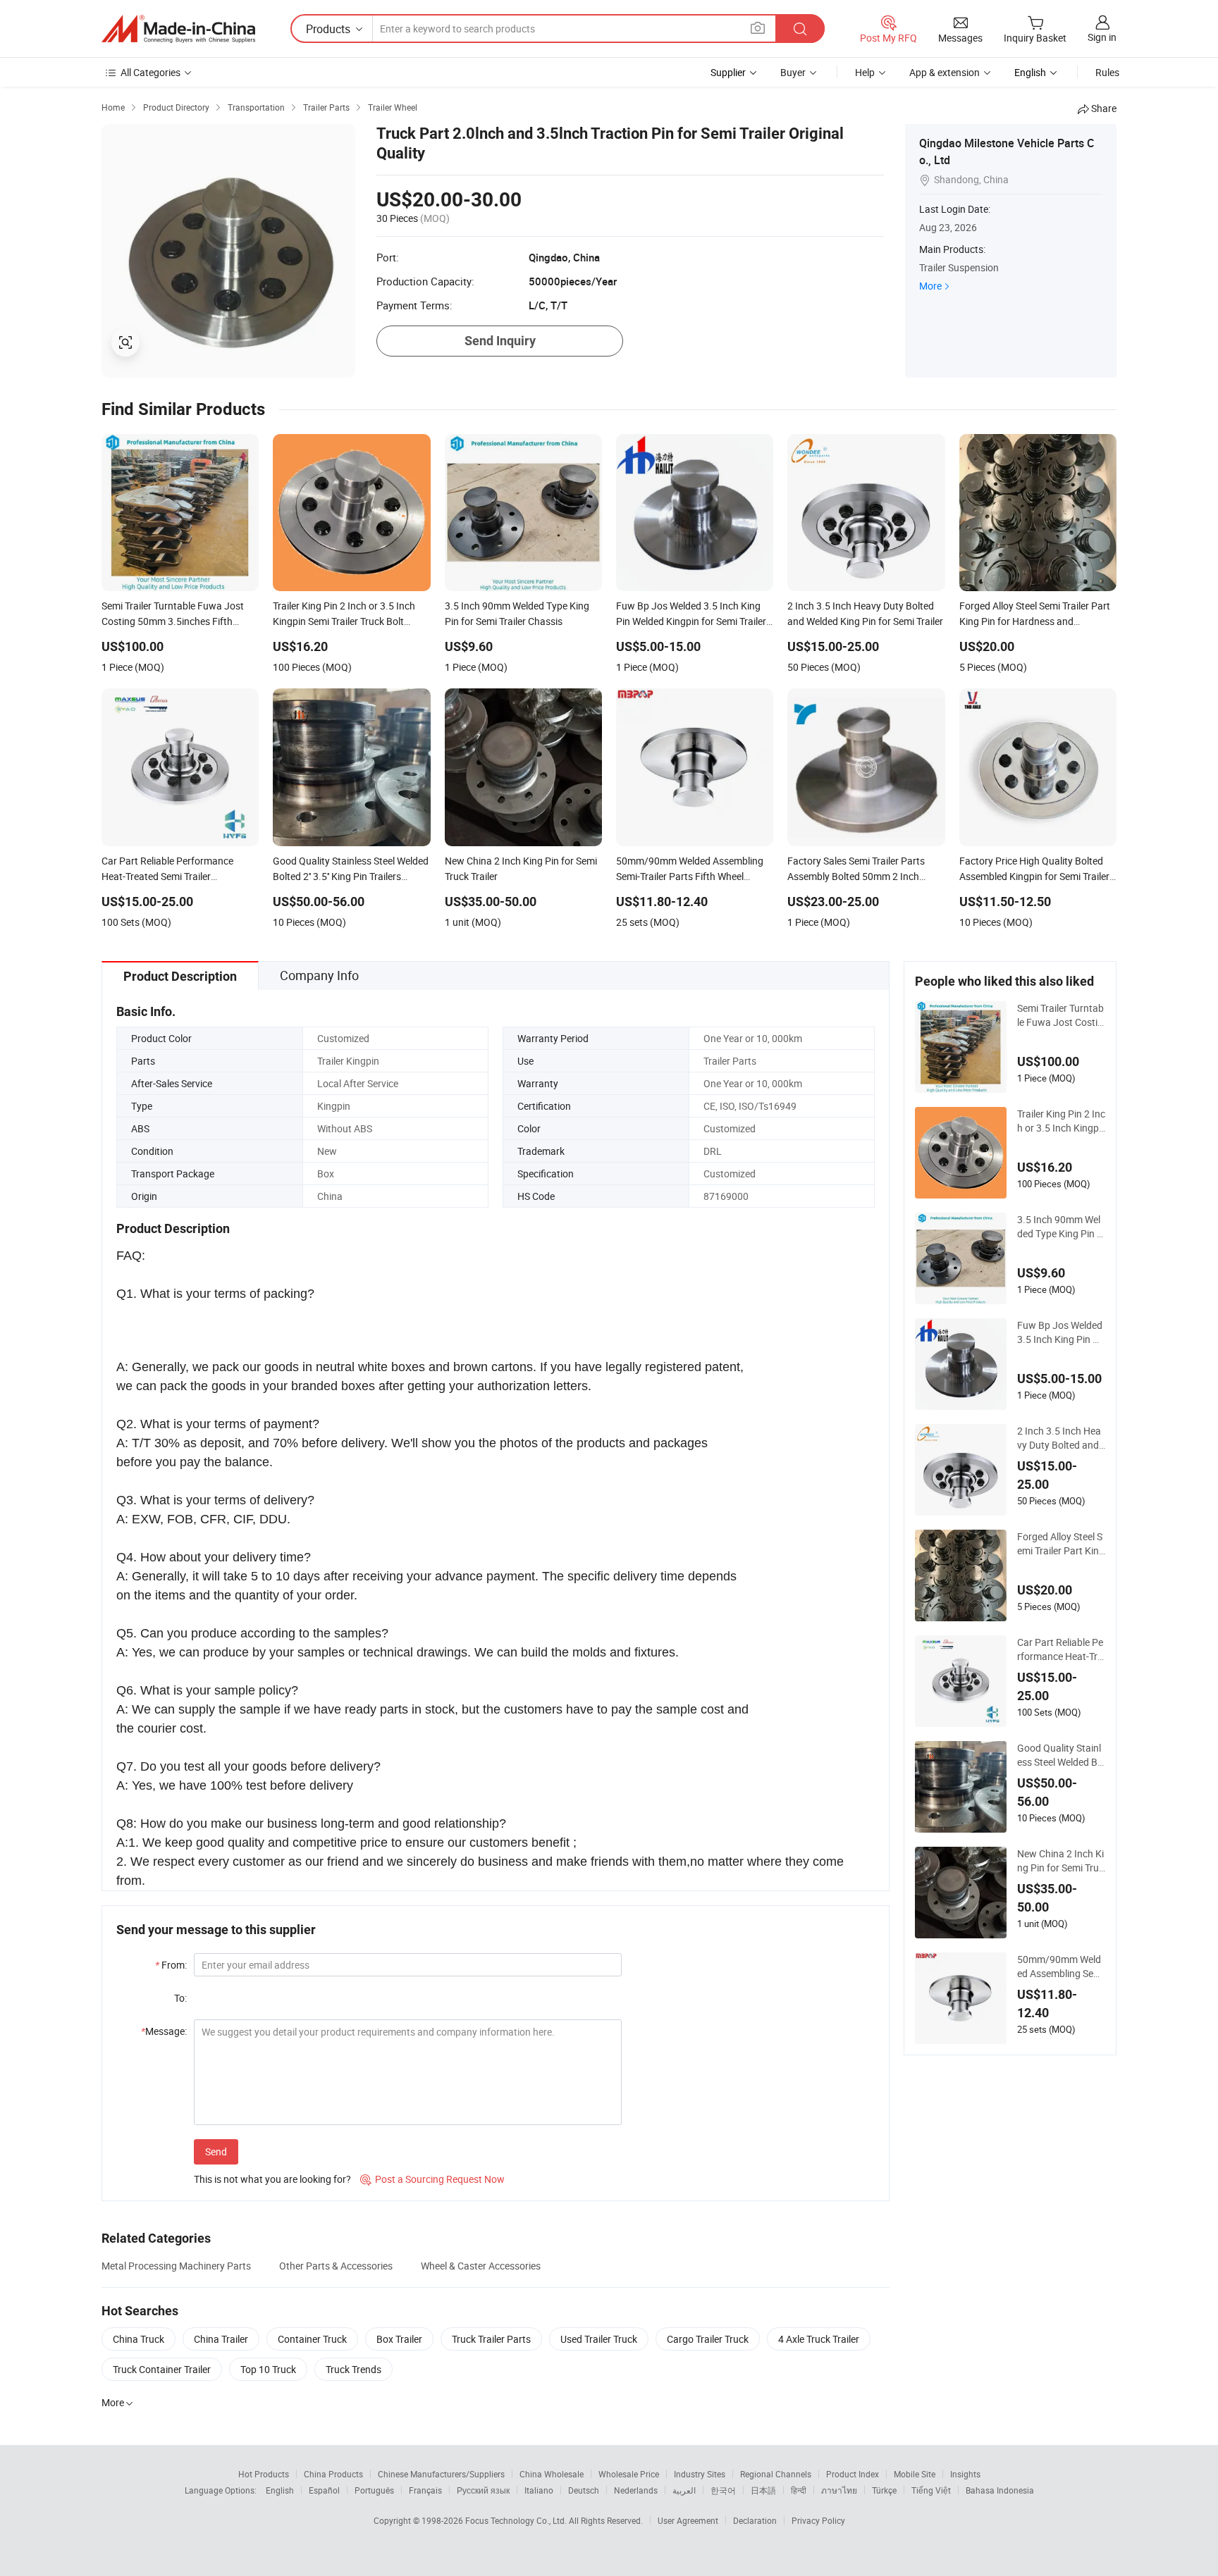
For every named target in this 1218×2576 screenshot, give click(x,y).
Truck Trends (353, 2369)
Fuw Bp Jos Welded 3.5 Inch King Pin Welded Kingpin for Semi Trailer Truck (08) (1060, 1332)
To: (180, 1998)
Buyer (793, 72)
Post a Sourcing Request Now (432, 2179)
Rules (1107, 72)
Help (865, 72)
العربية (684, 2490)
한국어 (723, 2490)
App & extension (945, 72)
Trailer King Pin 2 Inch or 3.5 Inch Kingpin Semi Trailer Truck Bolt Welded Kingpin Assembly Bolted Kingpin (1061, 1121)
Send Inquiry (500, 341)
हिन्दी (799, 2490)
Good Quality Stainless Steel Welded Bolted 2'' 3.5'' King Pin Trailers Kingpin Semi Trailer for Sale (1061, 1755)
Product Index (853, 2474)
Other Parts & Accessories (336, 2266)
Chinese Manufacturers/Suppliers (441, 2474)
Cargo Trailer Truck (708, 2339)
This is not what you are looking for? (272, 2179)
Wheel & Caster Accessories (481, 2266)
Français (425, 2490)
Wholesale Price (629, 2474)
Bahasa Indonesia (1000, 2490)
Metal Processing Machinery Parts (176, 2266)
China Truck (139, 2339)
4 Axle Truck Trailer (819, 2339)
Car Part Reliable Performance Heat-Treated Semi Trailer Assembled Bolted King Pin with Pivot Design (1061, 1649)
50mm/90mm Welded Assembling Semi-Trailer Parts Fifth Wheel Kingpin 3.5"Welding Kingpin (1060, 1967)
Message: (164, 2031)
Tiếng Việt (931, 2490)
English (280, 2490)
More (930, 286)
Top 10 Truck (268, 2369)
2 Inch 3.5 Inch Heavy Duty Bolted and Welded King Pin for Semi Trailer (1059, 1438)
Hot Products (264, 2474)
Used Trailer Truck (599, 2339)
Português (374, 2490)
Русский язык (483, 2490)
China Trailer (221, 2339)
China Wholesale (552, 2474)
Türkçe (884, 2490)
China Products (333, 2474)
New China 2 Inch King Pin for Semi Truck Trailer (1060, 1861)
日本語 (763, 2490)
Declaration (755, 2520)
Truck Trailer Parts (491, 2339)
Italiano (539, 2490)
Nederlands (636, 2490)
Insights (965, 2474)
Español (324, 2490)
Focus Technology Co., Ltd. (517, 2520)
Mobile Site (915, 2474)
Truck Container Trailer (162, 2369)
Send (216, 2151)
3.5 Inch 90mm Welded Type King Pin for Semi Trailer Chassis (1060, 1227)
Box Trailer (399, 2339)
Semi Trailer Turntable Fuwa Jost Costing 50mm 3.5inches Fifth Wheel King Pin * (1061, 1015)
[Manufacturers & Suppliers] (178, 29)
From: (171, 1965)
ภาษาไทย (839, 2490)
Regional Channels (776, 2474)
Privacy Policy (818, 2520)
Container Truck (312, 2339)
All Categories (150, 72)
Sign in (1102, 37)
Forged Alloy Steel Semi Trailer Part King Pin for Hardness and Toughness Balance (1061, 1544)
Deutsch (584, 2490)
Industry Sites (700, 2474)
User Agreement (688, 2520)
